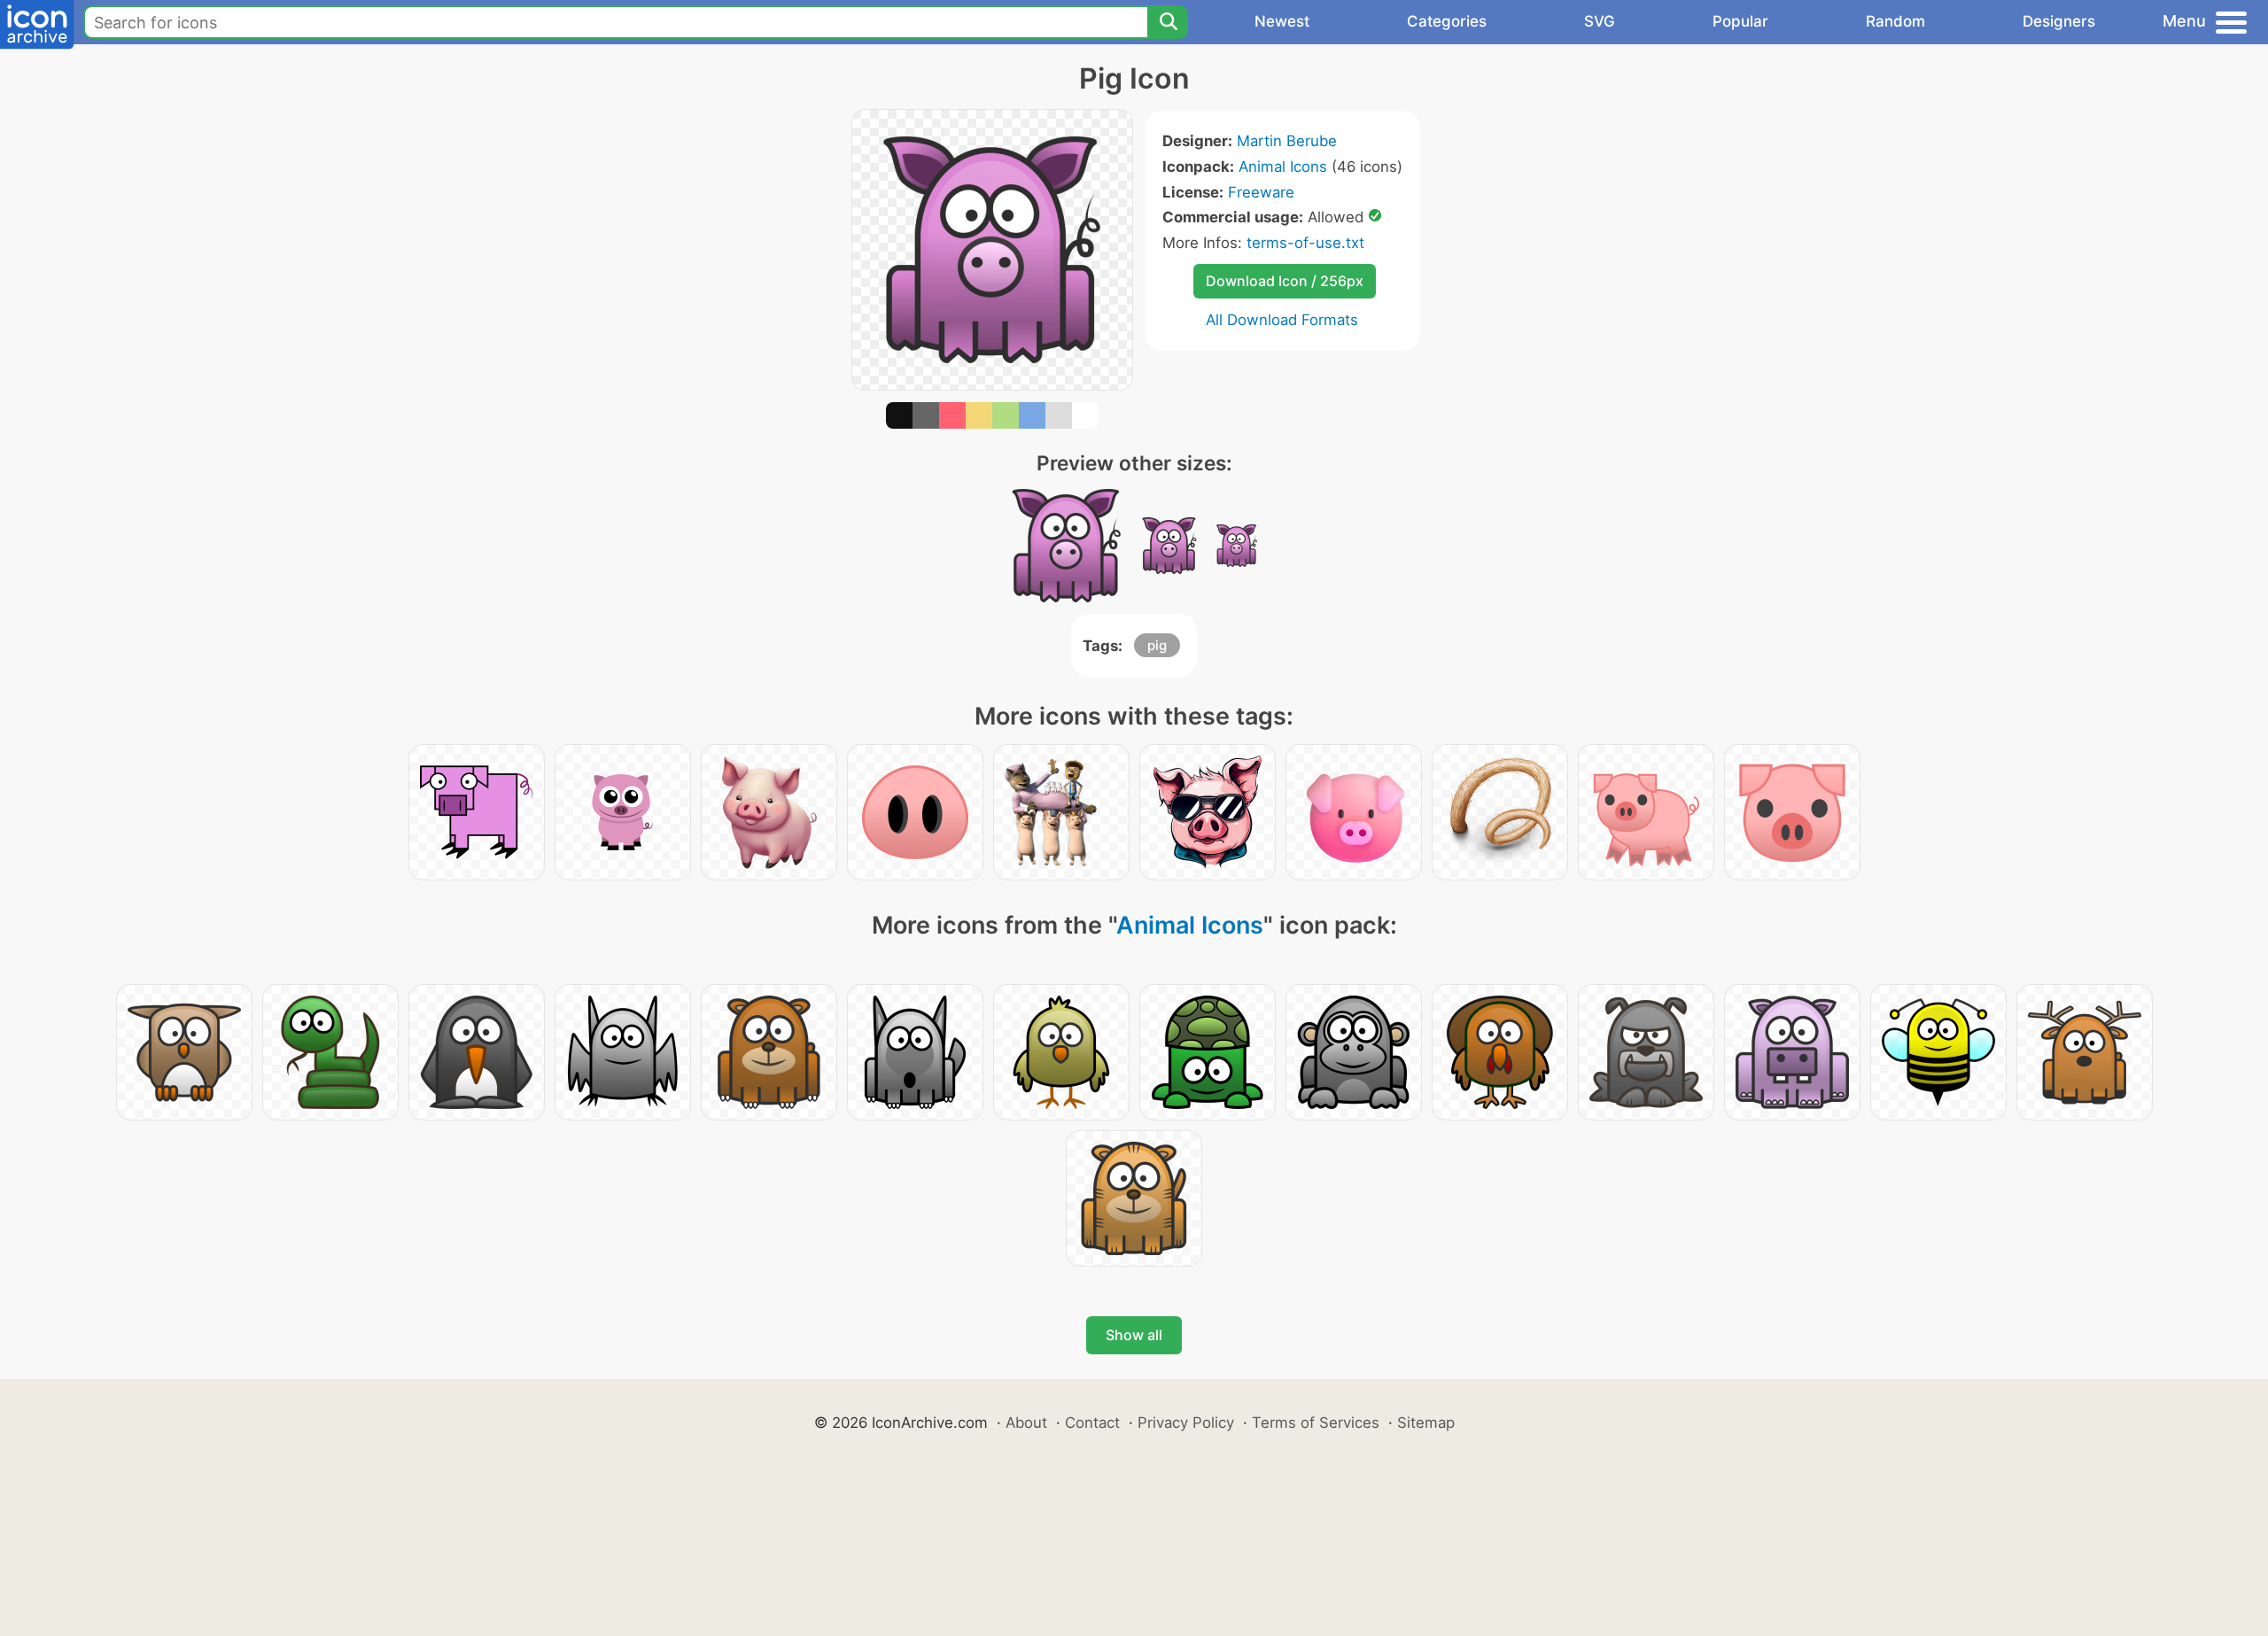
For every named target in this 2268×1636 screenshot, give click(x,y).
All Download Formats (1282, 320)
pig (1157, 645)
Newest (1282, 21)
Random (1895, 21)
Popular (1740, 21)
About (1026, 1423)
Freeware (1261, 192)
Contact (1092, 1423)
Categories (1447, 21)
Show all (1134, 1335)
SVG (1600, 21)
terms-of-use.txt (1305, 243)
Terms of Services (1316, 1423)
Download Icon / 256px (1285, 281)
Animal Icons (1283, 167)
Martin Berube (1287, 141)
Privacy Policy (1186, 1423)
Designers (2059, 21)
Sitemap (1426, 1423)
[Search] (1168, 22)
